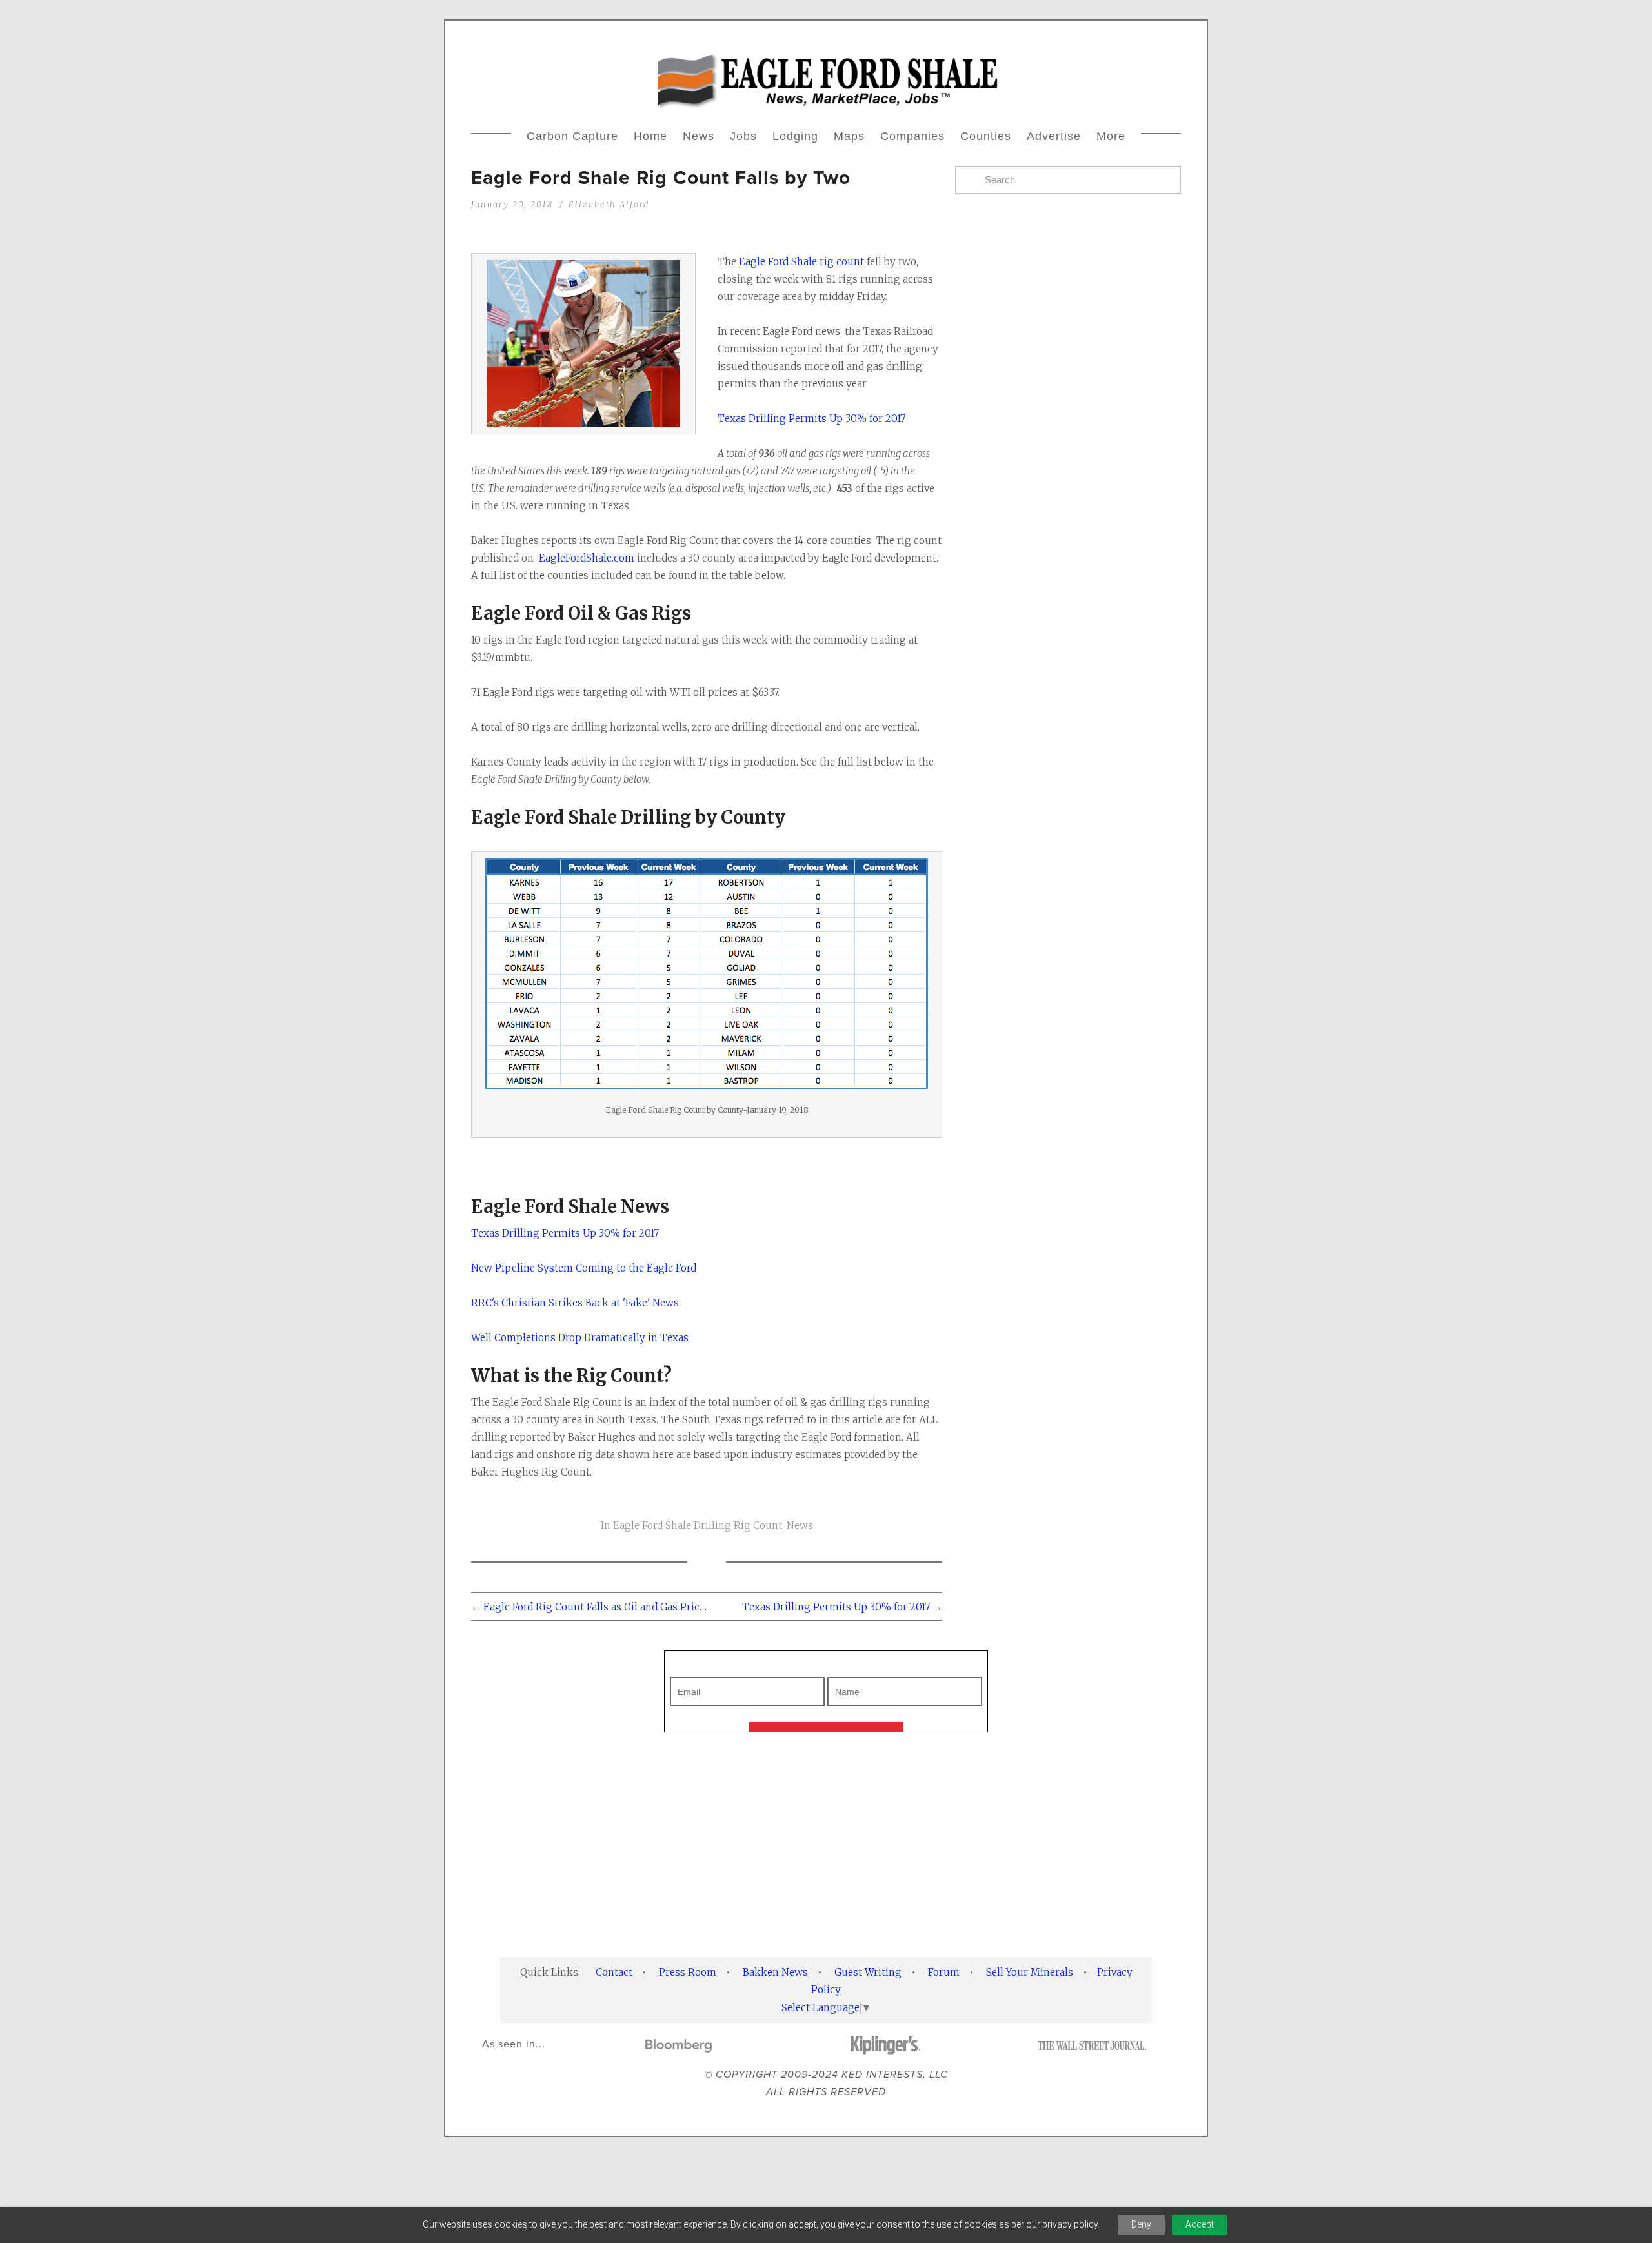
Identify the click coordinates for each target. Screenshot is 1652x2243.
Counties (986, 136)
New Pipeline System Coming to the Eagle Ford (584, 1268)
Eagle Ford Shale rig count (801, 262)
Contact (614, 1972)
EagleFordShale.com (587, 558)
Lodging (795, 136)
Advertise (1054, 136)
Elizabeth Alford (609, 204)
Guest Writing (868, 1972)
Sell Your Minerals (1030, 1972)
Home (650, 136)
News (699, 136)
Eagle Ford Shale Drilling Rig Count (698, 1526)
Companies (912, 136)
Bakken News (775, 1972)
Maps (849, 136)
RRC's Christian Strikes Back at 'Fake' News (575, 1303)
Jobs (743, 136)
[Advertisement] (1068, 719)
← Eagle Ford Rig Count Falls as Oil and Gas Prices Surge (589, 1607)
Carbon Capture (572, 136)
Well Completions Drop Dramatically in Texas (580, 1338)
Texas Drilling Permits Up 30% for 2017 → (842, 1607)
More (1111, 136)
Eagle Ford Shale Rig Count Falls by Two (661, 177)
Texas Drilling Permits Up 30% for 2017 (811, 419)
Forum (944, 1972)
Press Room (688, 1972)
